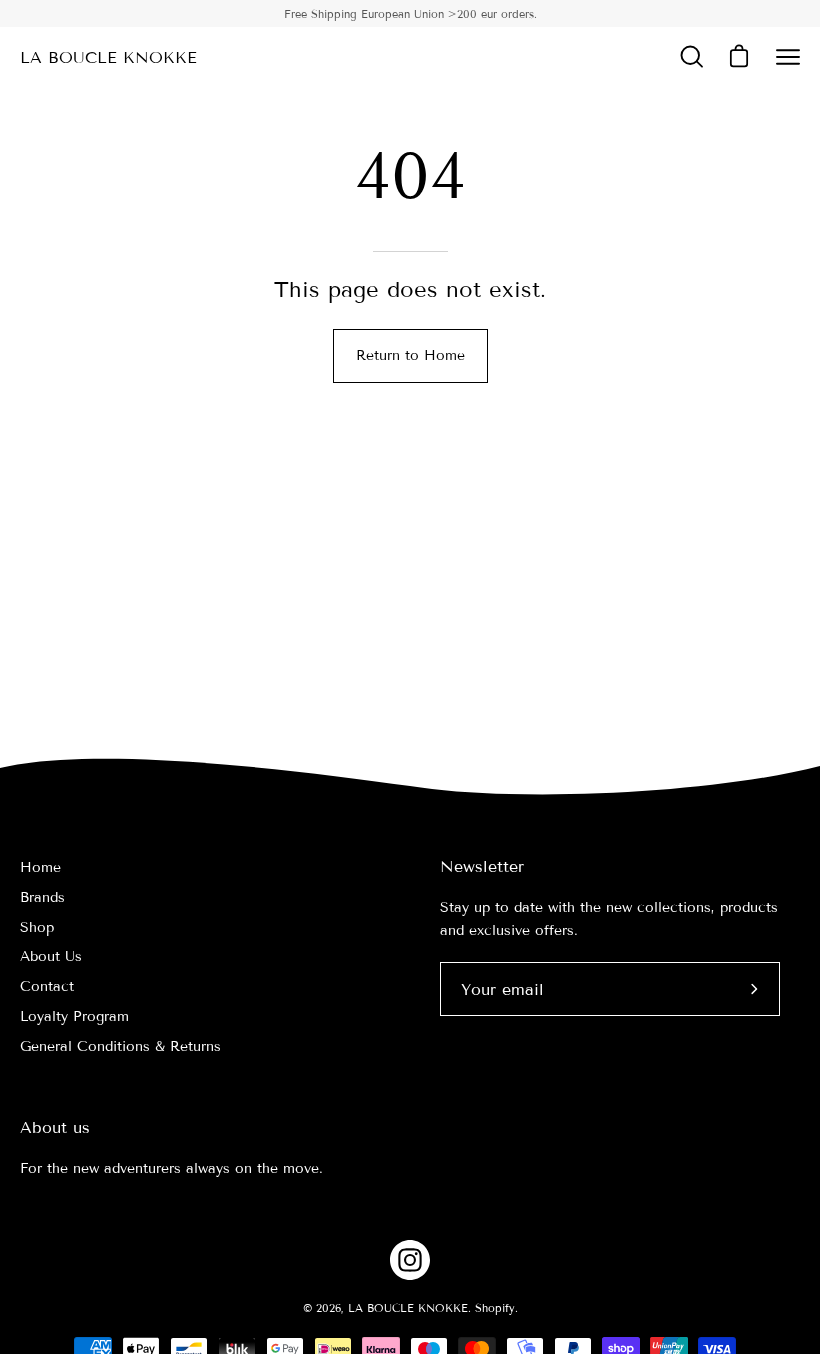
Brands (42, 897)
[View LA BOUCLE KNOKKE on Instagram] (410, 1260)
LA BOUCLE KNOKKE (108, 57)
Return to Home (410, 355)
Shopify (495, 1308)
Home (40, 867)
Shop (37, 927)
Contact (47, 986)
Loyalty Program (74, 1016)
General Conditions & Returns (120, 1046)
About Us (51, 956)
